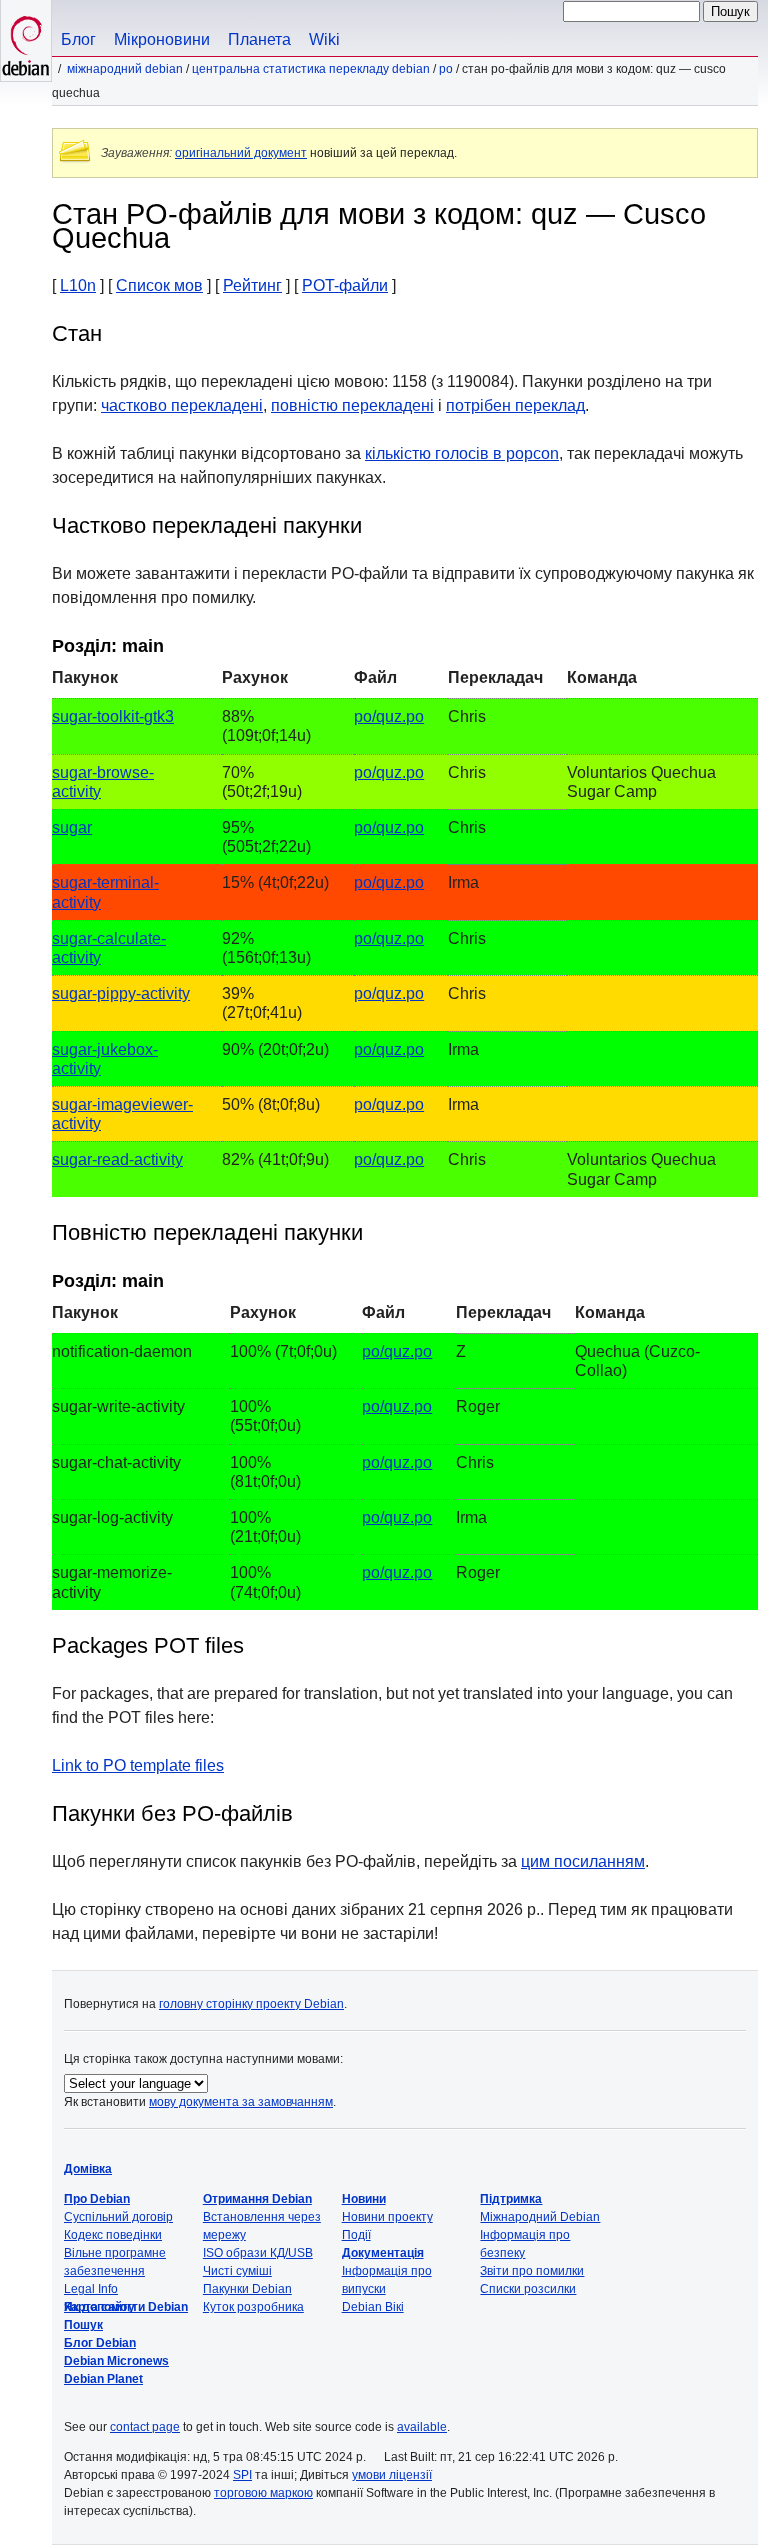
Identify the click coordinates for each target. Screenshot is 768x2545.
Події (356, 2235)
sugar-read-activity (117, 1159)
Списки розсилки (528, 2289)
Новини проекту (387, 2217)
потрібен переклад (515, 405)
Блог (78, 39)
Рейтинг (252, 285)
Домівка (88, 2169)
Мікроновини (162, 39)
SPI (242, 2475)
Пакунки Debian (247, 2289)
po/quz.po (389, 716)
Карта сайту (99, 2307)
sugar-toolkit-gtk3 (113, 716)
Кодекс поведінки (113, 2235)
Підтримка (511, 2199)
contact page (145, 2427)
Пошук (83, 2325)
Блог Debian (100, 2343)
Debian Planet (103, 2379)
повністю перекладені (352, 405)
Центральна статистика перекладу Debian (311, 69)
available (422, 2427)
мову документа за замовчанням (241, 2102)
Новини (364, 2199)
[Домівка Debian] (26, 40)
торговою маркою (263, 2493)
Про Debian (97, 2199)
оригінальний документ (241, 153)
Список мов (159, 285)
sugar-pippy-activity (121, 993)
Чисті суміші (237, 2271)
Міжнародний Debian (125, 69)
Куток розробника (253, 2307)
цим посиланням (583, 1861)
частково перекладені (182, 405)
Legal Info (91, 2289)
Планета (259, 39)
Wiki (324, 39)
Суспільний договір (118, 2217)
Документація (383, 2253)
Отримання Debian (257, 2199)
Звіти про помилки (532, 2271)
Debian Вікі (373, 2307)
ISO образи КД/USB (258, 2253)
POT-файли (345, 285)
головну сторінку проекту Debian (251, 2004)
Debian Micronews (116, 2361)
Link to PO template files (138, 1765)
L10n (78, 285)
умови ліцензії (392, 2475)
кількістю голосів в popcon (462, 453)
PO (446, 69)
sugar (72, 827)
